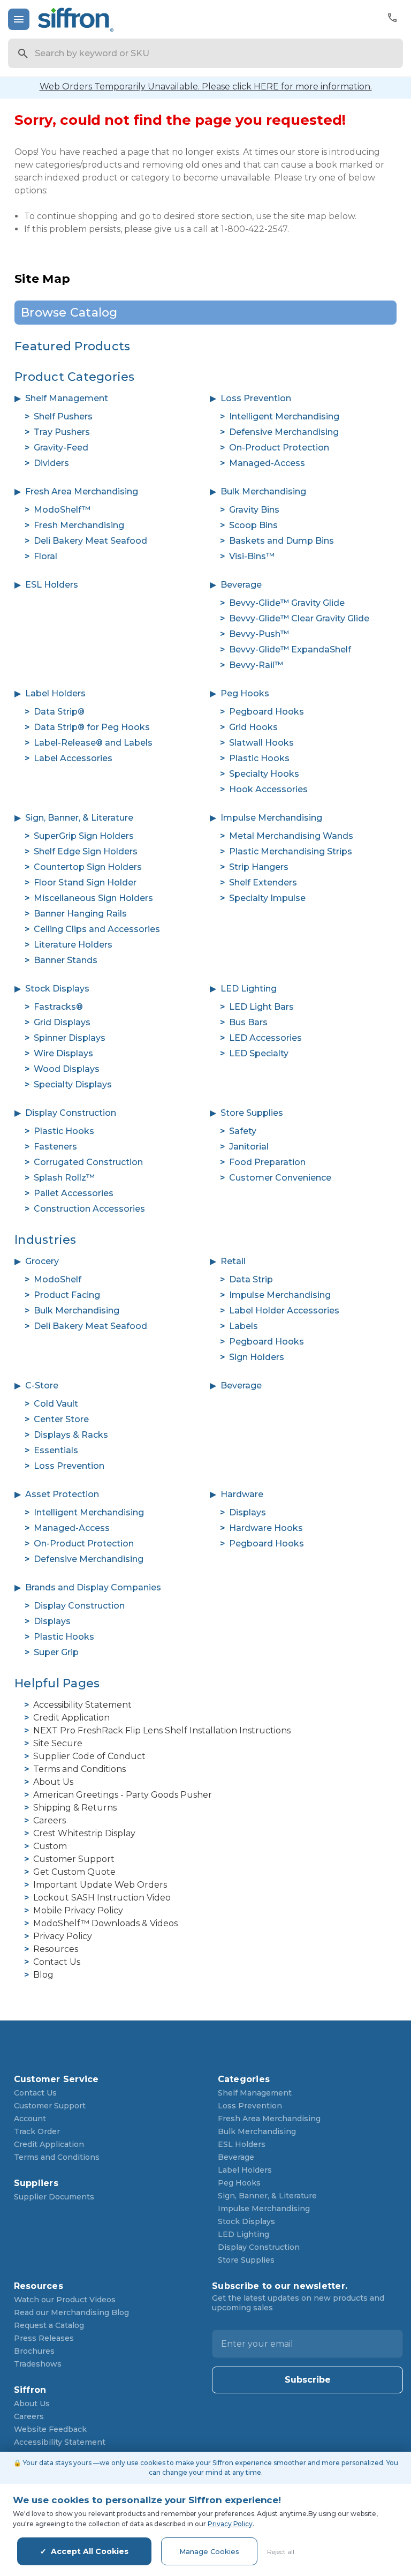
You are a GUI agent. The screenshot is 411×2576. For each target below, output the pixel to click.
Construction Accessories (89, 1209)
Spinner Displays (70, 1038)
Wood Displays (67, 1069)
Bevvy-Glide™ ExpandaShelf (290, 649)
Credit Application (71, 1718)
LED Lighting (249, 989)
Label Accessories (73, 758)
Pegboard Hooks (267, 712)
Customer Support (74, 1859)
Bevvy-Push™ (259, 634)
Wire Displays (63, 1053)
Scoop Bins (253, 525)
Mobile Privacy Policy (78, 1910)
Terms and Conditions (79, 1769)
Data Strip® (59, 712)
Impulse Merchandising (271, 818)
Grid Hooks (253, 727)
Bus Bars (248, 1022)
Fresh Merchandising (79, 525)
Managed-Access (267, 463)
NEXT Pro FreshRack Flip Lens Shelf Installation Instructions (162, 1730)
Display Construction (71, 1113)
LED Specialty (259, 1053)
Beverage (241, 585)
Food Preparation (267, 1162)
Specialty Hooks (264, 774)
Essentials (56, 1450)
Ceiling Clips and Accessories (97, 929)
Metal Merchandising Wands (291, 836)
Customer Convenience (280, 1178)
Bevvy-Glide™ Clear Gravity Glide (299, 618)
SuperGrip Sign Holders (84, 836)
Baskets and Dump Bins (281, 541)
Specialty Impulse (267, 898)
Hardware (242, 1494)
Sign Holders (257, 1357)
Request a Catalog (49, 2325)
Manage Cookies (209, 2551)
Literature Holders (73, 945)
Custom (50, 1846)
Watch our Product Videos (65, 2300)
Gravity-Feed (61, 448)
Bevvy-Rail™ (256, 665)
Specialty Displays (73, 1084)
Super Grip (56, 1652)
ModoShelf (58, 1279)
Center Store (61, 1419)
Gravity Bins (254, 510)
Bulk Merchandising (263, 491)
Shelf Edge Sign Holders (86, 851)
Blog (43, 1975)
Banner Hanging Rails (80, 914)
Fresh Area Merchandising (82, 491)
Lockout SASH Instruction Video (102, 1898)
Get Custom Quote (74, 1872)
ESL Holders (52, 585)
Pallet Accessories (74, 1193)
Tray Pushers (62, 432)
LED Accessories (265, 1038)
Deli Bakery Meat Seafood (90, 541)
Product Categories (75, 377)
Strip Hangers (259, 867)
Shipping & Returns (75, 1808)
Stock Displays (57, 989)
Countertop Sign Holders (88, 867)
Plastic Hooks (259, 758)
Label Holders (55, 693)
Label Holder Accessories (284, 1310)
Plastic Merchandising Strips (291, 851)
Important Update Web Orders (100, 1885)
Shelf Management (67, 398)
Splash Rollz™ (64, 1178)
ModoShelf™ (62, 510)
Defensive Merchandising (284, 432)
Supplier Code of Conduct (89, 1756)
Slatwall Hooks (261, 743)
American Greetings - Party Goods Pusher (123, 1795)
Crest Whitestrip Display (84, 1833)
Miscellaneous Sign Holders (93, 898)
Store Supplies (252, 1113)
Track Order (37, 2131)
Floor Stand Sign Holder (85, 883)
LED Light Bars (261, 1007)
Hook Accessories (268, 789)
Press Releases (44, 2338)
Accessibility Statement (82, 1705)
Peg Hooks (245, 693)
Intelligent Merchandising (284, 416)
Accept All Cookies (90, 2551)
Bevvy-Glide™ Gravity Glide (287, 603)
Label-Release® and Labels (93, 743)
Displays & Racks (71, 1435)
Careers (50, 1820)
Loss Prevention (256, 398)
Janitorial (249, 1147)
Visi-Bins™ (252, 556)
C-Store (42, 1385)
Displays (248, 1512)
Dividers (51, 463)
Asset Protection (62, 1494)
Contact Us (57, 1962)
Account (30, 2119)
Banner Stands (66, 960)
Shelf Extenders (263, 883)
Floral (45, 556)
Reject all (281, 2552)
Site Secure (58, 1743)
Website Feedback (50, 2429)
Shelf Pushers (63, 416)
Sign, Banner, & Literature (79, 818)
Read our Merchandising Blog (71, 2312)
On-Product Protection (279, 448)
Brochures (34, 2351)
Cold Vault (56, 1404)
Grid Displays (62, 1022)
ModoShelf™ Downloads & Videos (105, 1923)
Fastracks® (58, 1007)
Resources (56, 1949)
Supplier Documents (54, 2197)
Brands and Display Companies (93, 1587)
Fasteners (55, 1147)
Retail (233, 1261)
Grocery (42, 1261)
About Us (53, 1782)
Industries (45, 1240)
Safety (243, 1131)
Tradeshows (38, 2364)
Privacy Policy (63, 1936)
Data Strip (251, 1279)
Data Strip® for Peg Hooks (92, 727)
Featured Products (72, 346)
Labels (243, 1326)
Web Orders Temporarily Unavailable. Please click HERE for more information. (206, 87)
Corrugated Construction (88, 1162)
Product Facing (67, 1295)
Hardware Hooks (266, 1528)
